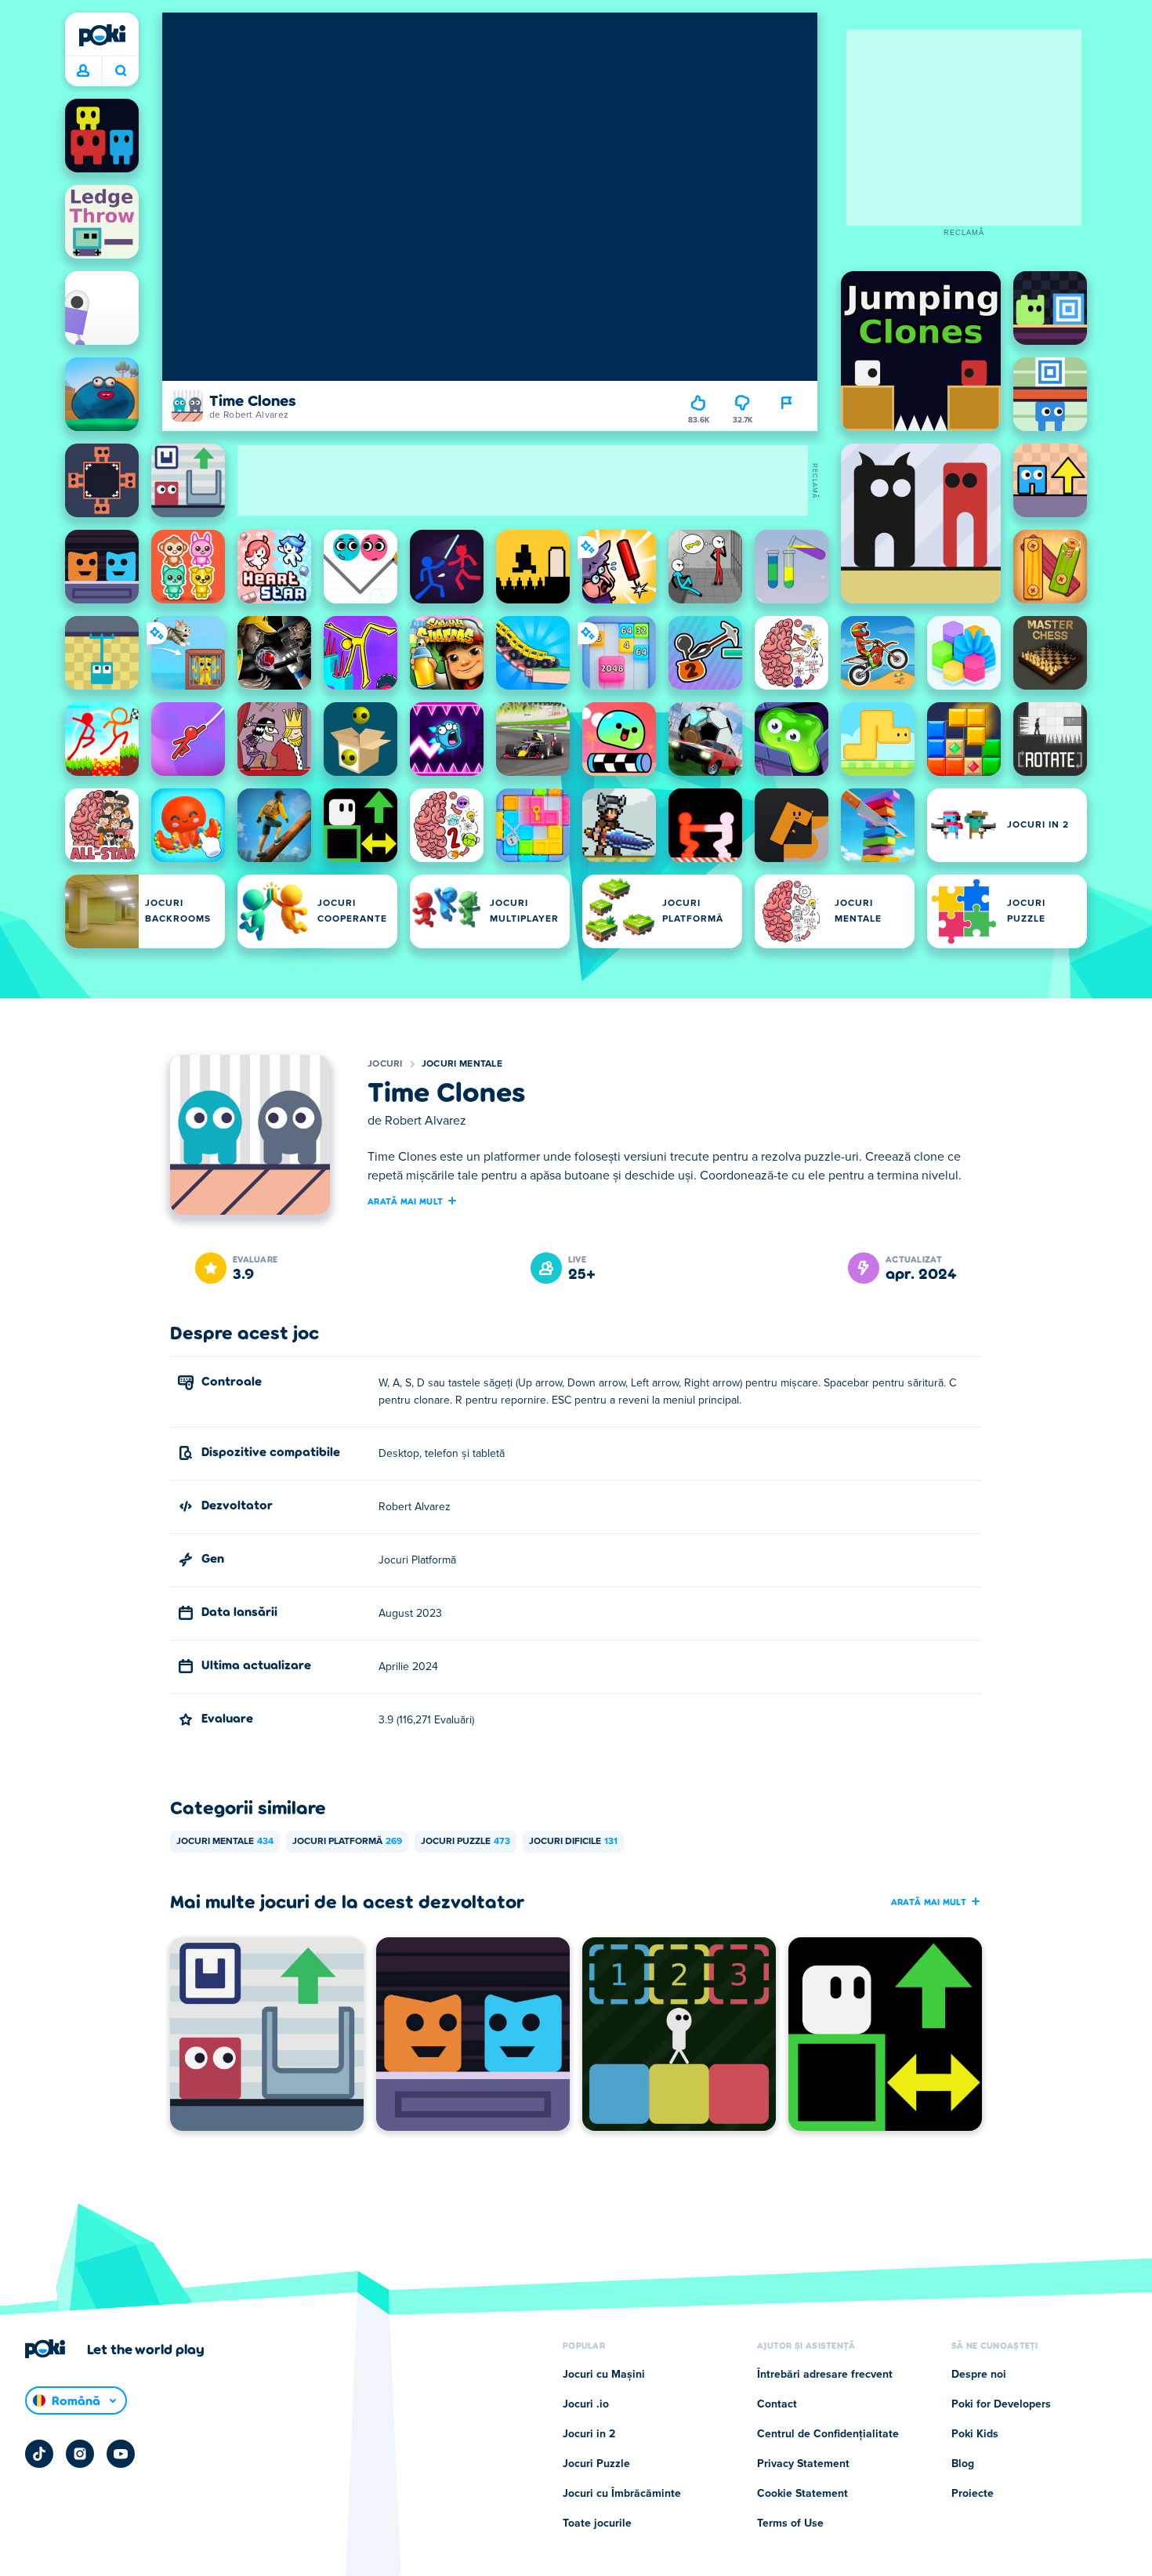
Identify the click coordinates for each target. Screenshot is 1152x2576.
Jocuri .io (586, 2404)
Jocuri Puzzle (466, 1842)
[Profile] (83, 71)
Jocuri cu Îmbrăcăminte (622, 2494)
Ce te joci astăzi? (120, 71)
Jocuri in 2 (589, 2434)
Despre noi (979, 2375)
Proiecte (973, 2494)
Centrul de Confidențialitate (828, 2434)
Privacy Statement (803, 2464)
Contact (777, 2404)
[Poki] (102, 35)
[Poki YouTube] (121, 2454)
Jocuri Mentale (462, 1064)
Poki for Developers (1001, 2404)
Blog (963, 2464)
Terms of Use (790, 2523)
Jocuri (385, 1064)
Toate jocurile (597, 2523)
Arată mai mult (405, 1201)
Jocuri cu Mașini (604, 2375)
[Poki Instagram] (80, 2454)
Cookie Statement (802, 2494)
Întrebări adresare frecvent (825, 2375)
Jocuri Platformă (347, 1842)
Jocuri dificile (573, 1842)
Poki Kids (975, 2434)
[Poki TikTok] (39, 2454)
